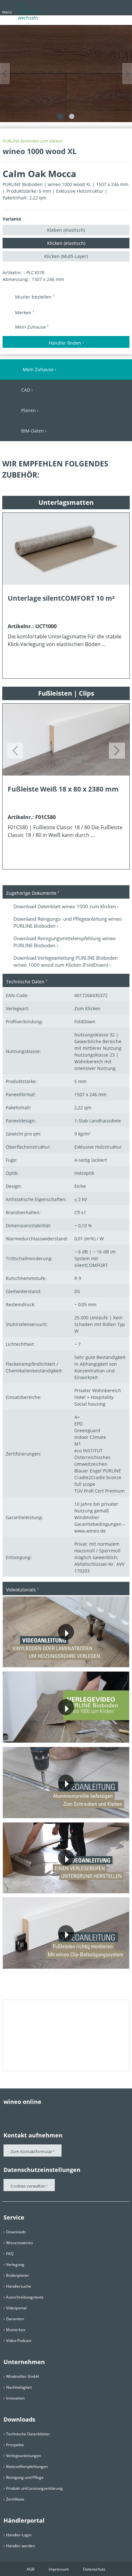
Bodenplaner (18, 2275)
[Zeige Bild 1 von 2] (60, 116)
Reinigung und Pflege (25, 2477)
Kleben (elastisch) (66, 230)
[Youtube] (32, 2114)
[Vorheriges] (5, 74)
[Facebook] (7, 2114)
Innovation (15, 2398)
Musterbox (16, 2330)
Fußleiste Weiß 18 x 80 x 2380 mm (63, 789)
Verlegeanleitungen (24, 2456)
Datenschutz (94, 2569)
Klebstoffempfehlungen (27, 2467)
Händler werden (21, 2546)
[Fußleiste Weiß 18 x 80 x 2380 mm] (66, 740)
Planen (29, 410)
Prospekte (15, 2445)
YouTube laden (98, 1659)
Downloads (16, 2232)
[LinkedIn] (58, 2114)
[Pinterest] (20, 2114)
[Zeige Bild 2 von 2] (72, 116)
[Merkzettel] (111, 7)
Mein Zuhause (31, 327)
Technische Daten (25, 982)
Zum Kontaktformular (31, 2151)
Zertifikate (15, 2499)
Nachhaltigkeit (19, 2387)
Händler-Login (19, 2535)
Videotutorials (21, 1590)
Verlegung (15, 2264)
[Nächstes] (127, 74)
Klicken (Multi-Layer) (66, 256)
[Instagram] (45, 2114)
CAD (26, 390)
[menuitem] (89, 9)
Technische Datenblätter (28, 2434)
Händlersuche (19, 2286)
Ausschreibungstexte (25, 2297)
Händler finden (65, 343)
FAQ (10, 2254)
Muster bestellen (34, 297)
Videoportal (16, 2308)
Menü (7, 12)
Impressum (59, 2569)
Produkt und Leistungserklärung (34, 2488)
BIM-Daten (33, 431)
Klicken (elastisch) (66, 243)
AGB (31, 2569)
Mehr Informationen (39, 1659)
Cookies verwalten (29, 2186)
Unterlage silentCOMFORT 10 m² (61, 598)
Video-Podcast (19, 2341)
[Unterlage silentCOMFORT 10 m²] (66, 549)
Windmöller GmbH (23, 2376)
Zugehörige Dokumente (31, 893)
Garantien (15, 2319)
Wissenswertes (20, 2243)
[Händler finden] (123, 7)
